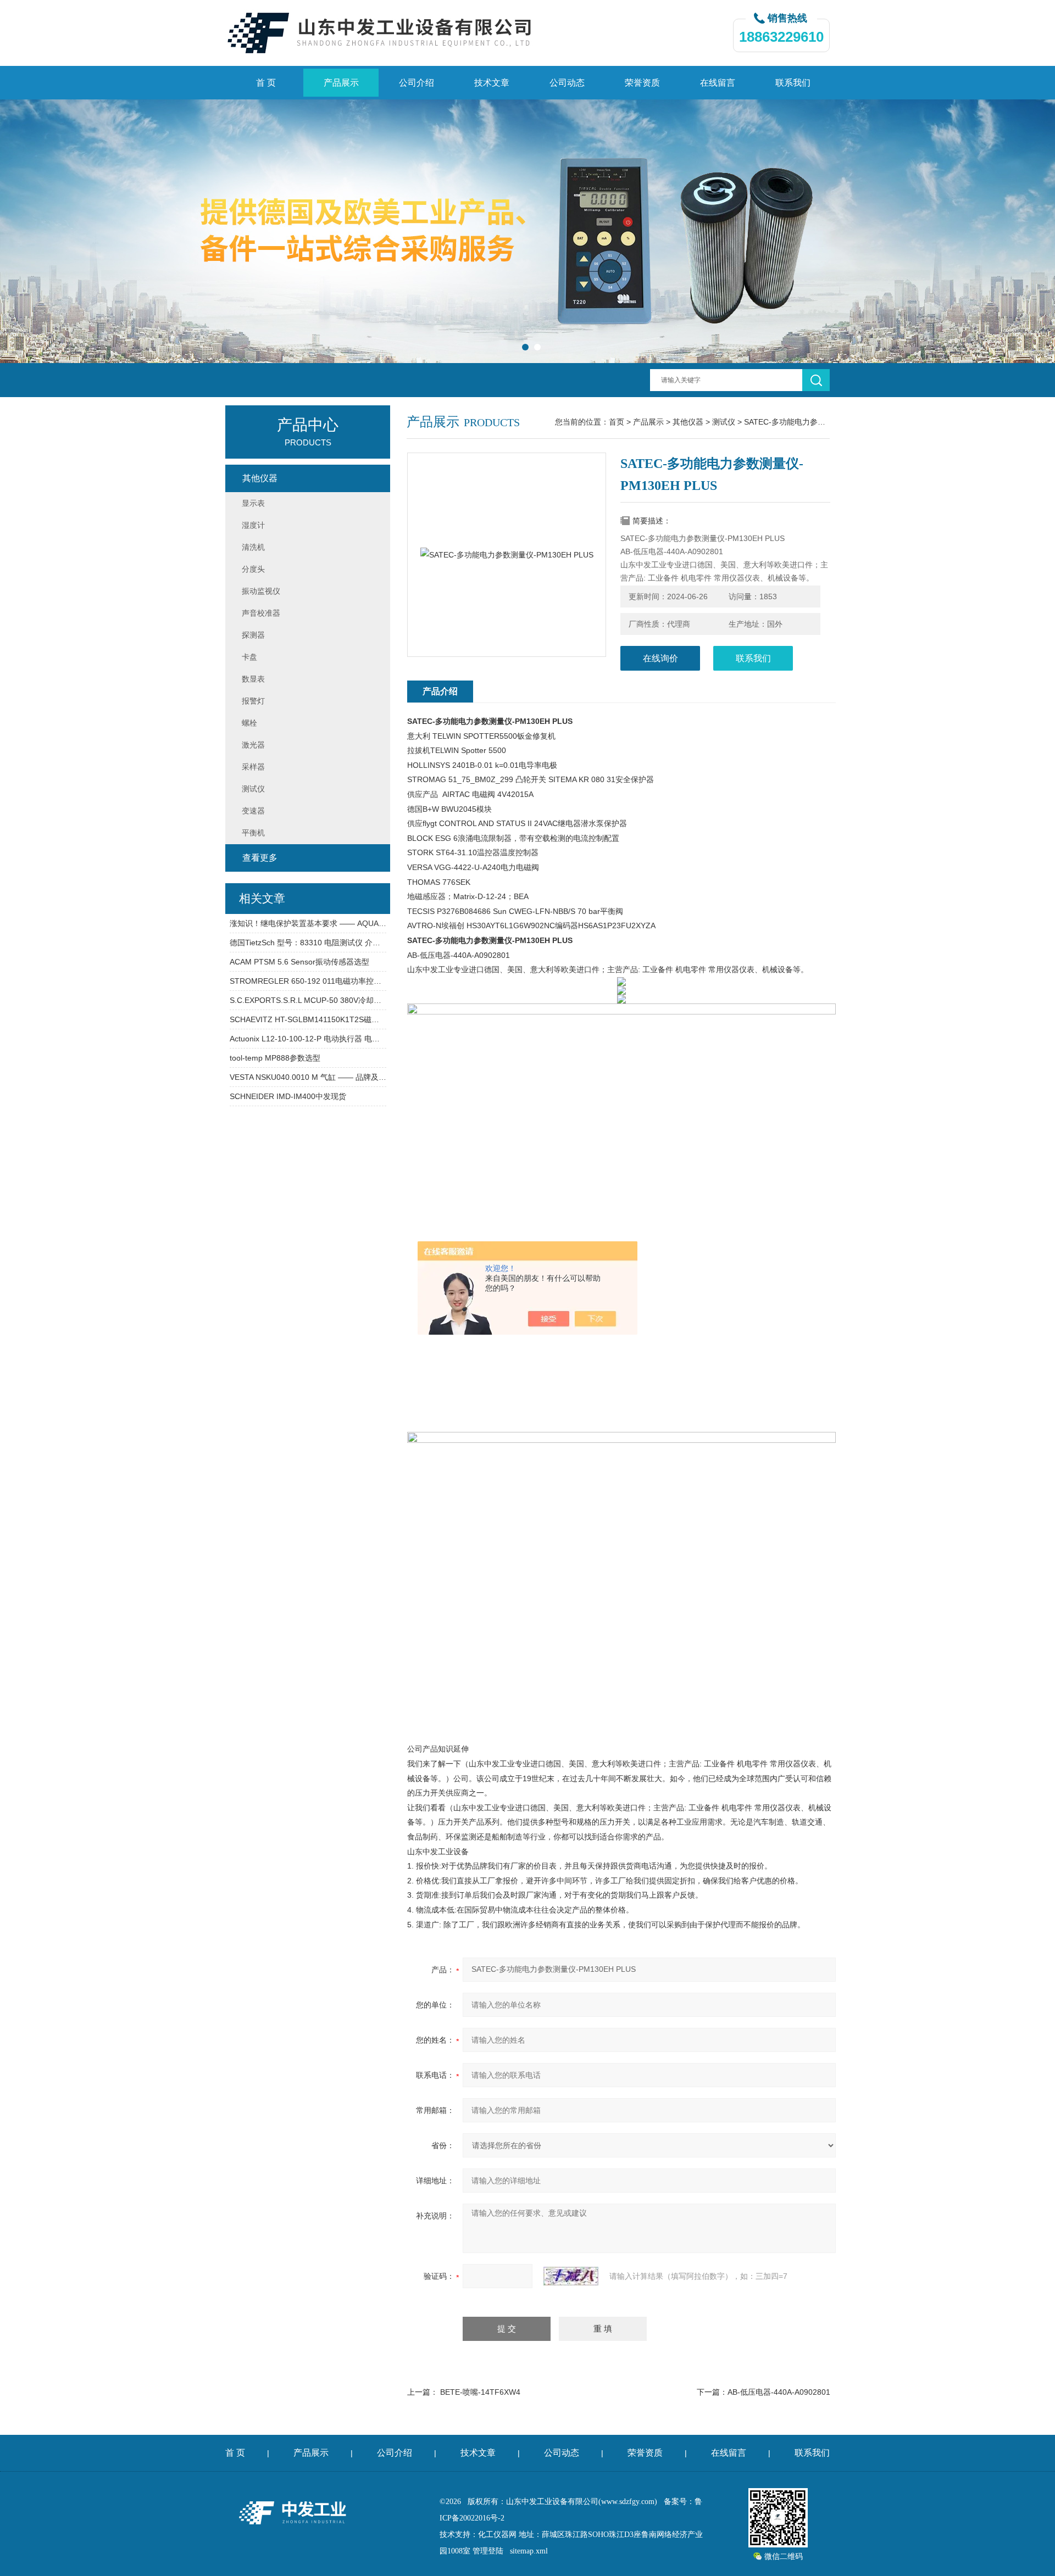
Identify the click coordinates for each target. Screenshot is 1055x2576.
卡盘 (249, 657)
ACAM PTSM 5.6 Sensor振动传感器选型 (299, 962)
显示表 (253, 503)
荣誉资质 (642, 83)
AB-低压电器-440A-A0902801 (779, 2392)
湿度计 (253, 525)
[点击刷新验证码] (571, 2276)
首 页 (266, 83)
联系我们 (793, 83)
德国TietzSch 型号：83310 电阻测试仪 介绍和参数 (308, 943)
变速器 (253, 811)
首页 (617, 422)
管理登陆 (488, 2551)
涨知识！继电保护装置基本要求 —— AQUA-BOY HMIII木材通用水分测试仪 (308, 923)
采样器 (253, 767)
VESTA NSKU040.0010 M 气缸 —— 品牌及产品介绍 (308, 1077)
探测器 (253, 635)
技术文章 (492, 83)
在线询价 (660, 658)
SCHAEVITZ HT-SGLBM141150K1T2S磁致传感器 (308, 1019)
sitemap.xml (529, 2551)
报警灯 (253, 701)
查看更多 (260, 858)
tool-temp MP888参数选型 (275, 1058)
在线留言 (718, 83)
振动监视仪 (261, 591)
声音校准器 (261, 613)
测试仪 (724, 422)
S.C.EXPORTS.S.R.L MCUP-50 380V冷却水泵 (308, 1000)
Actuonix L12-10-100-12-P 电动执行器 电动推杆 (308, 1039)
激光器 (253, 745)
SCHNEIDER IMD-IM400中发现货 (288, 1096)
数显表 (253, 679)
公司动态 (567, 83)
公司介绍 (417, 83)
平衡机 (253, 833)
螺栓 (249, 723)
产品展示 (341, 83)
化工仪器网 (497, 2535)
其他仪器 (688, 422)
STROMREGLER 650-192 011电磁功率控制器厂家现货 (308, 981)
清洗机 (253, 547)
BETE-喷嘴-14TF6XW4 (480, 2392)
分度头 (253, 569)
